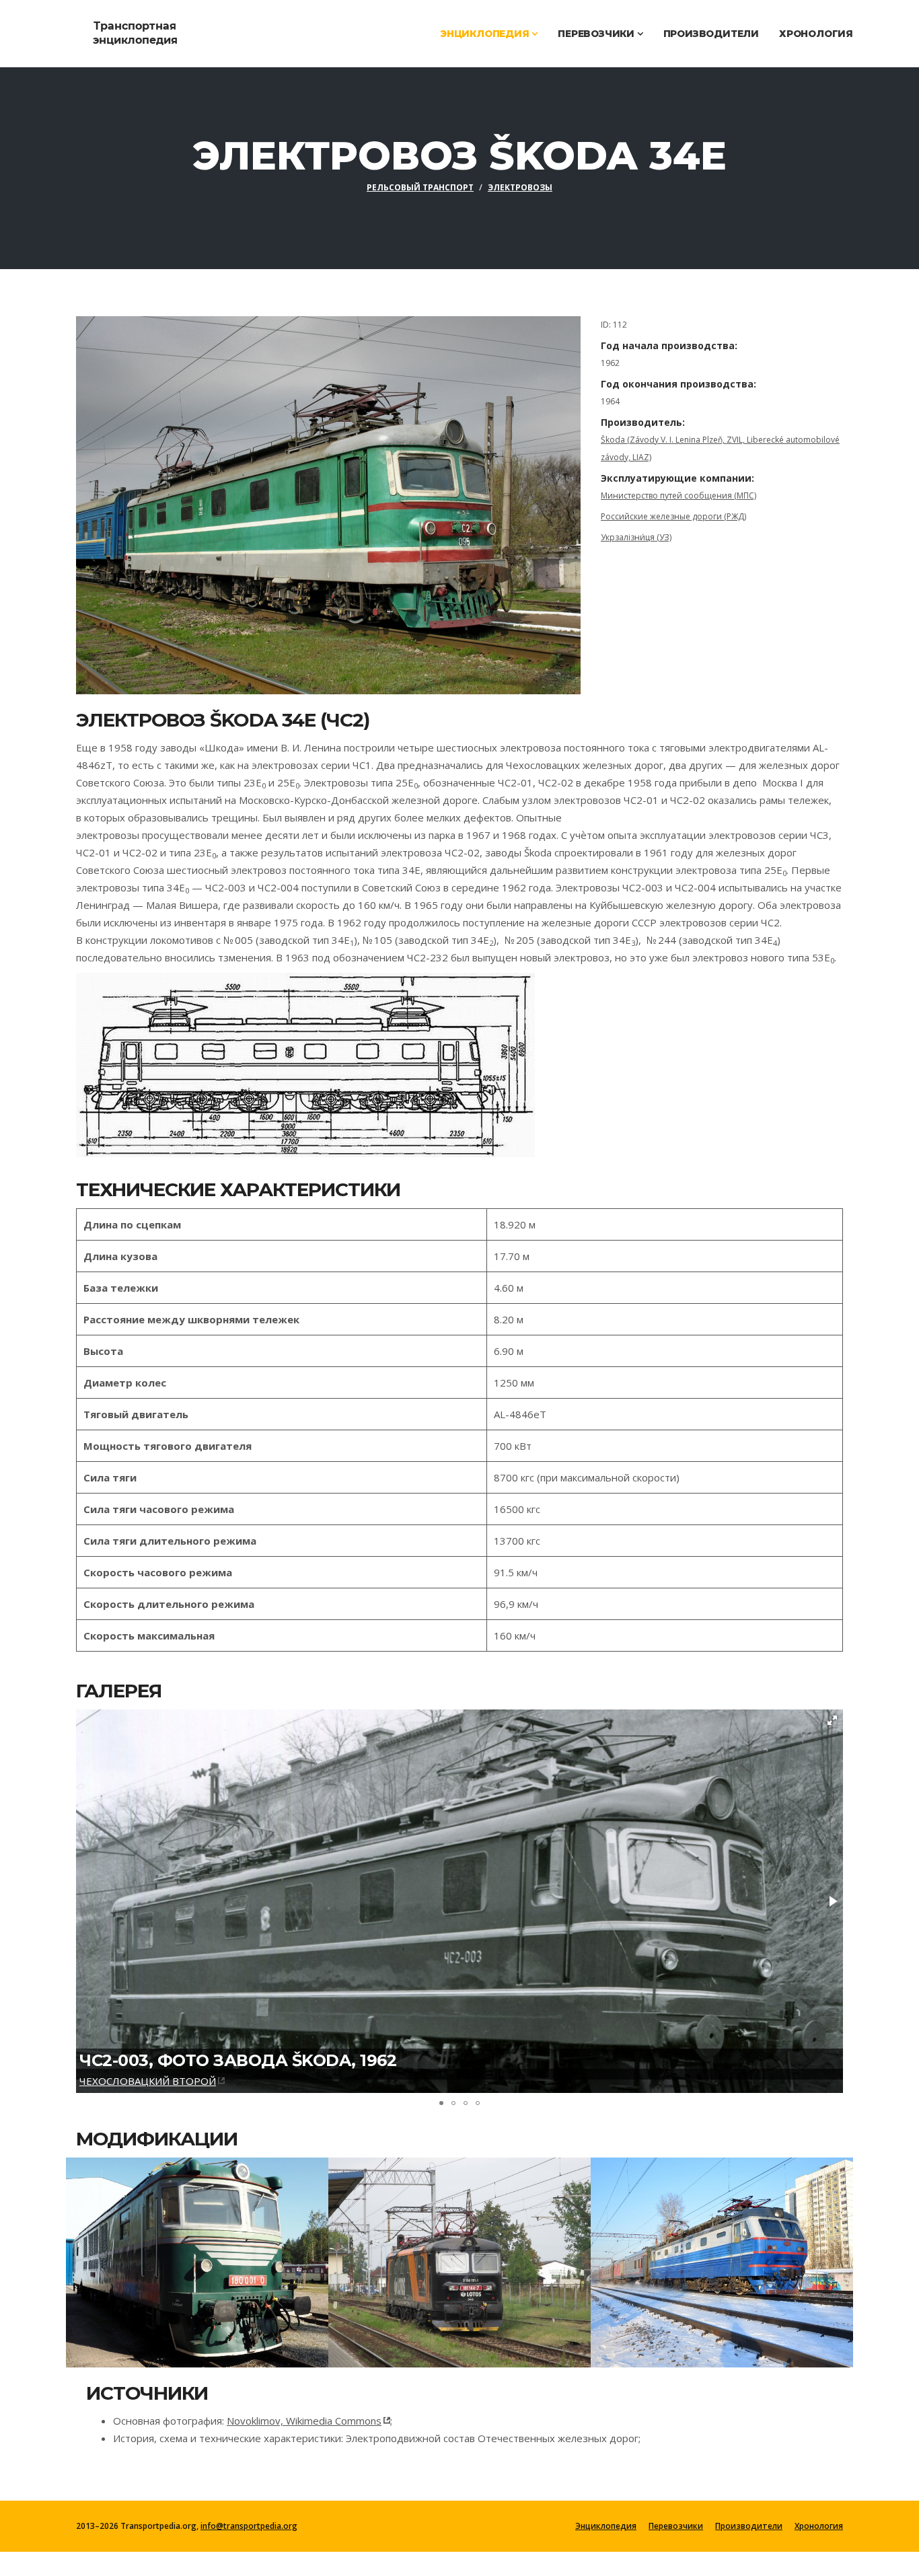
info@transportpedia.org (249, 2526)
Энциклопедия (486, 34)
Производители (711, 34)
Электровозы (520, 187)
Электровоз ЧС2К (680, 2254)
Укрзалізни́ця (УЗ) (636, 537)
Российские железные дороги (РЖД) (673, 516)
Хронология (816, 34)
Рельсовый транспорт (420, 187)
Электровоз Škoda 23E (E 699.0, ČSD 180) (184, 2262)
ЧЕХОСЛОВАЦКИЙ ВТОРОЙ (148, 2081)
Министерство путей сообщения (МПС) (678, 495)
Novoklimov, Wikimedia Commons (304, 2421)
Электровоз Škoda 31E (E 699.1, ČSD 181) (445, 2262)
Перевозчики (597, 34)
